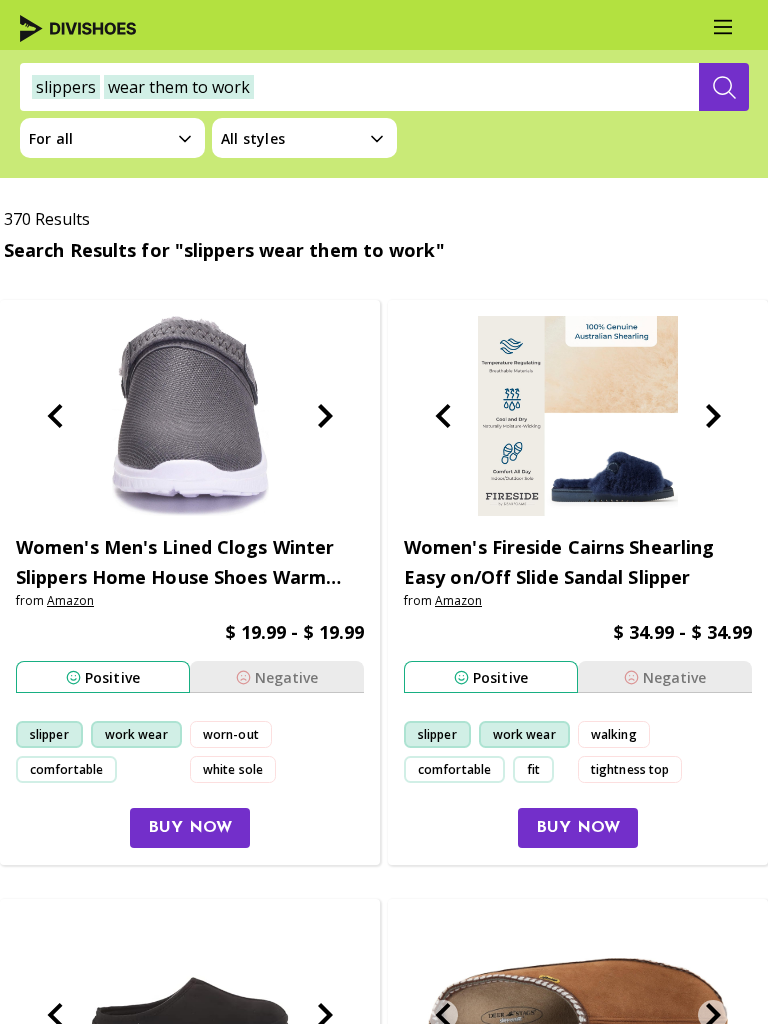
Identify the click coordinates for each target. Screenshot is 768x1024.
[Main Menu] (723, 27)
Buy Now (190, 828)
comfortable (66, 769)
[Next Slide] (325, 416)
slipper (49, 734)
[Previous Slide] (55, 416)
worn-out (231, 734)
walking (614, 734)
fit (533, 769)
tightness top (630, 769)
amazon (70, 600)
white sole (233, 769)
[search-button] (724, 87)
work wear (136, 734)
